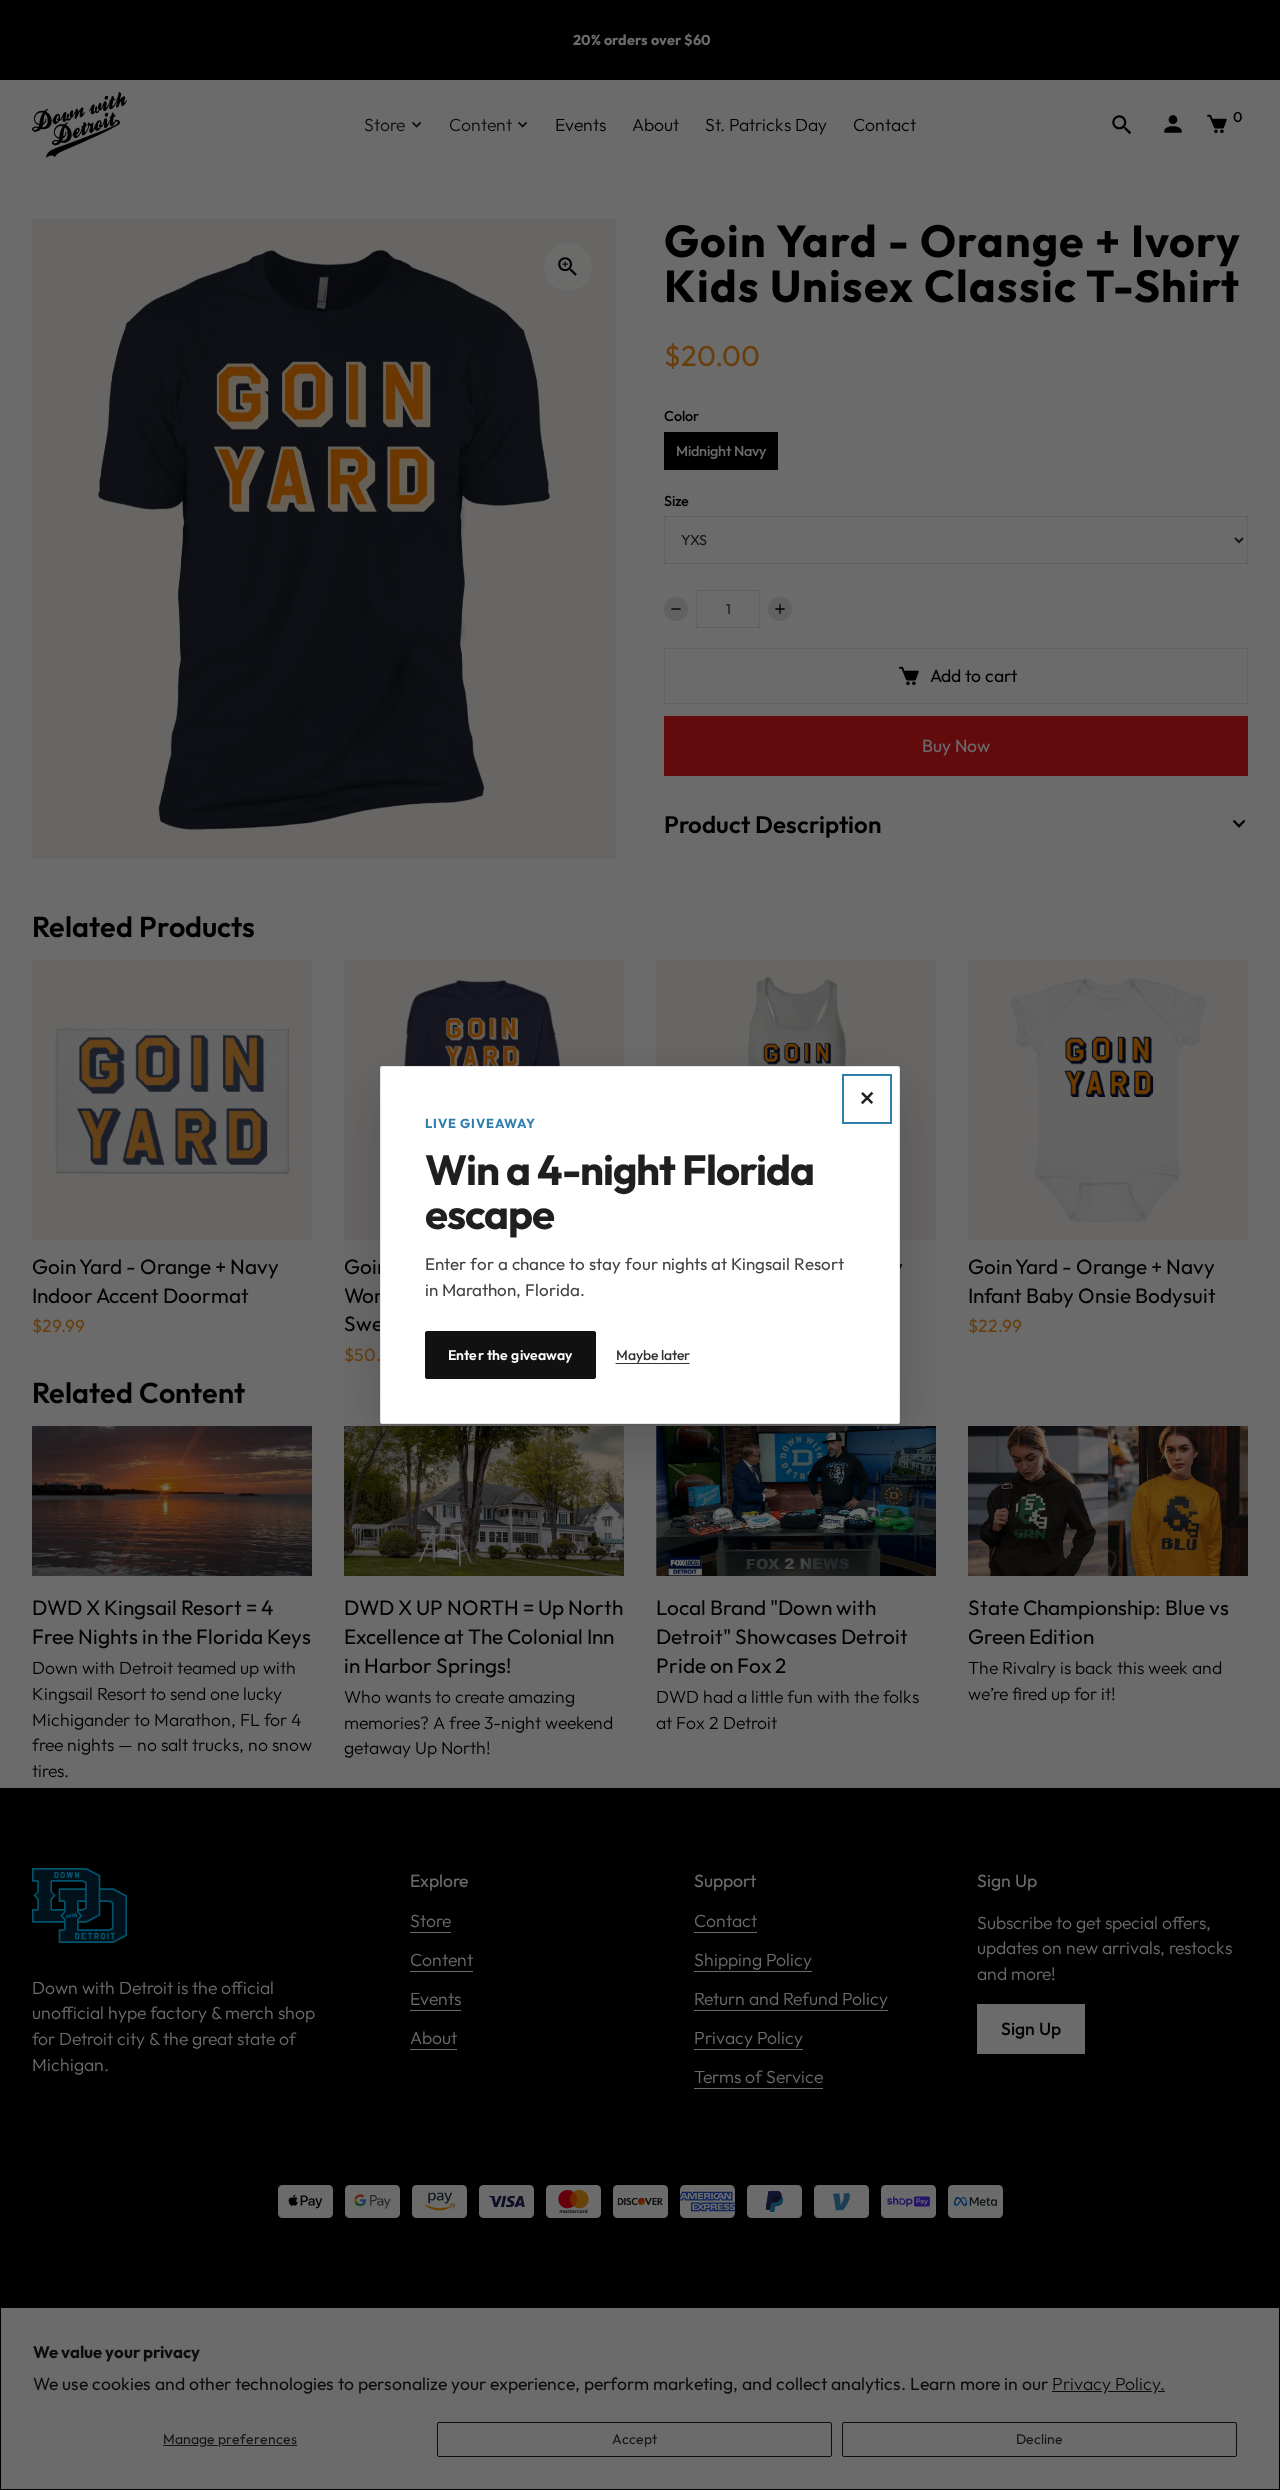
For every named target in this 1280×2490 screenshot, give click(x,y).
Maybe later (653, 1355)
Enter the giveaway (510, 1355)
